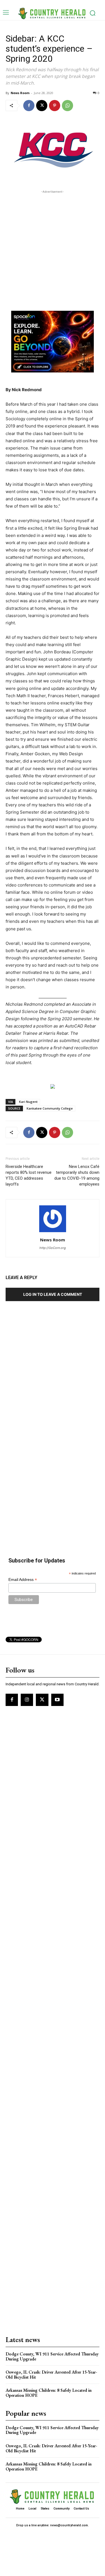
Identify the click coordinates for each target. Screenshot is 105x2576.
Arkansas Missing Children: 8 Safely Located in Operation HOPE (49, 2393)
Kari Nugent (28, 1102)
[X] (42, 106)
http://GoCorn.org (53, 1248)
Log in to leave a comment (53, 1294)
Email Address (23, 1580)
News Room (20, 93)
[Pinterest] (55, 106)
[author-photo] (53, 1232)
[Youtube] (57, 1700)
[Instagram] (27, 1700)
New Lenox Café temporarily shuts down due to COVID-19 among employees (77, 1175)
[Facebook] (29, 106)
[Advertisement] (53, 247)
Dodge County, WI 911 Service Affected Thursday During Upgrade (52, 2356)
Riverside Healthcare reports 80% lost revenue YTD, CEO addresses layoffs (29, 1175)
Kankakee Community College (50, 1108)
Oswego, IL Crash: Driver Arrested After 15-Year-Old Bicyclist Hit (51, 2375)
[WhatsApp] (67, 106)
